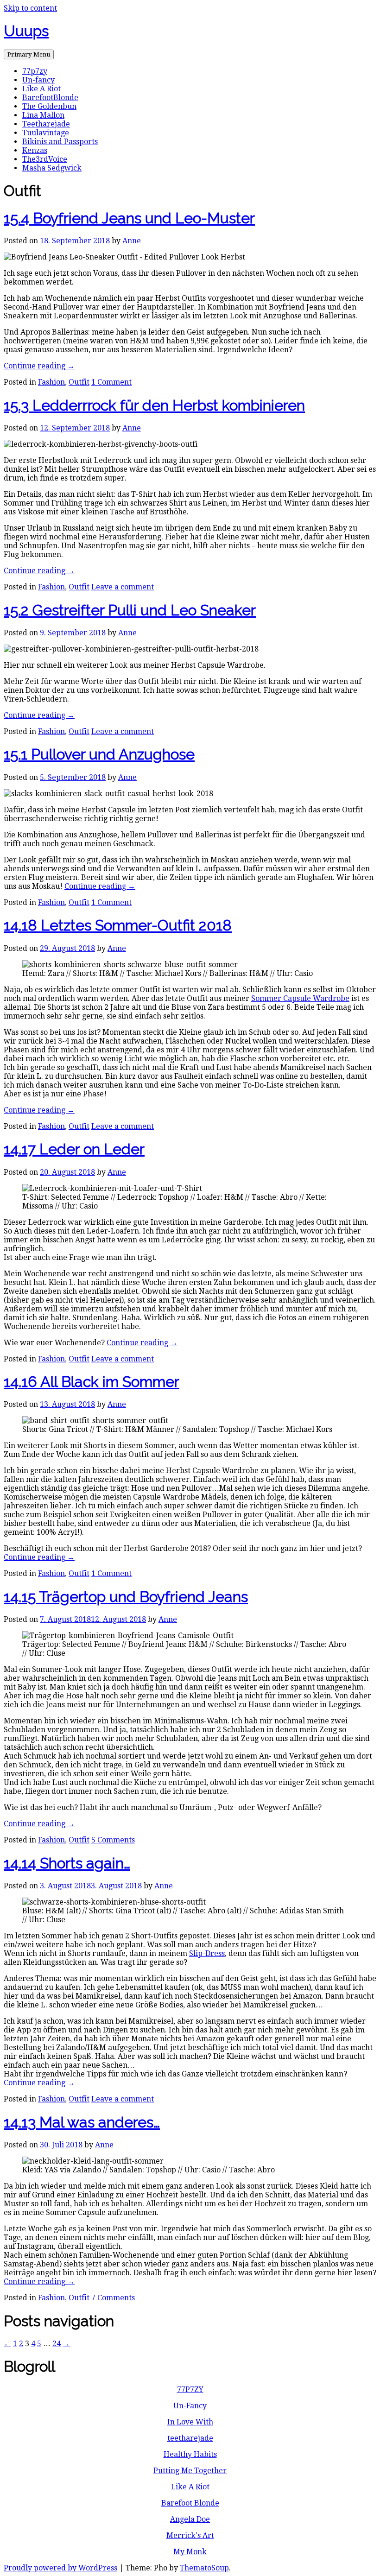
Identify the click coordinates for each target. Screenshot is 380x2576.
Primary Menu (29, 54)
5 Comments (113, 1840)
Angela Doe (190, 2519)
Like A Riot (41, 89)
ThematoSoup (204, 2568)
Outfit (79, 382)
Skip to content (30, 8)
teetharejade (190, 2438)
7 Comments (113, 2298)
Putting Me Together (190, 2471)
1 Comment (111, 382)
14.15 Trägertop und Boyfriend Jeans (126, 1597)
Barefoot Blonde (190, 2503)
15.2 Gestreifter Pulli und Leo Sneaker (130, 610)
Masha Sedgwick (52, 168)
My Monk (190, 2552)
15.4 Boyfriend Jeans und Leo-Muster (129, 218)
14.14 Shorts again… (67, 1863)
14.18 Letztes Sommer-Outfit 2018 (118, 925)
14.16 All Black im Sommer (92, 1382)
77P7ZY (190, 2389)
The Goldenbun (49, 106)
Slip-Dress (207, 1953)
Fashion (51, 382)
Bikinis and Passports (60, 142)
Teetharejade (46, 124)
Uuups (26, 31)
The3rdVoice (45, 159)
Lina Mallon (43, 115)
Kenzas (35, 150)
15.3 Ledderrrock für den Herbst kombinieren (154, 405)
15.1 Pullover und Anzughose (99, 754)
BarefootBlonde (50, 98)
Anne (132, 241)
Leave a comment (123, 587)
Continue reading (39, 366)
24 (57, 2344)
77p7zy (35, 71)
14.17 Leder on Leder (74, 1149)
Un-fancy (38, 80)
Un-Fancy (190, 2406)
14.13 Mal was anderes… (82, 2122)
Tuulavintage (46, 133)
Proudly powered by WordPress (60, 2568)
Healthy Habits (190, 2454)
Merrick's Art (190, 2535)
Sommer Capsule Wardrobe (300, 998)
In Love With (190, 2422)
